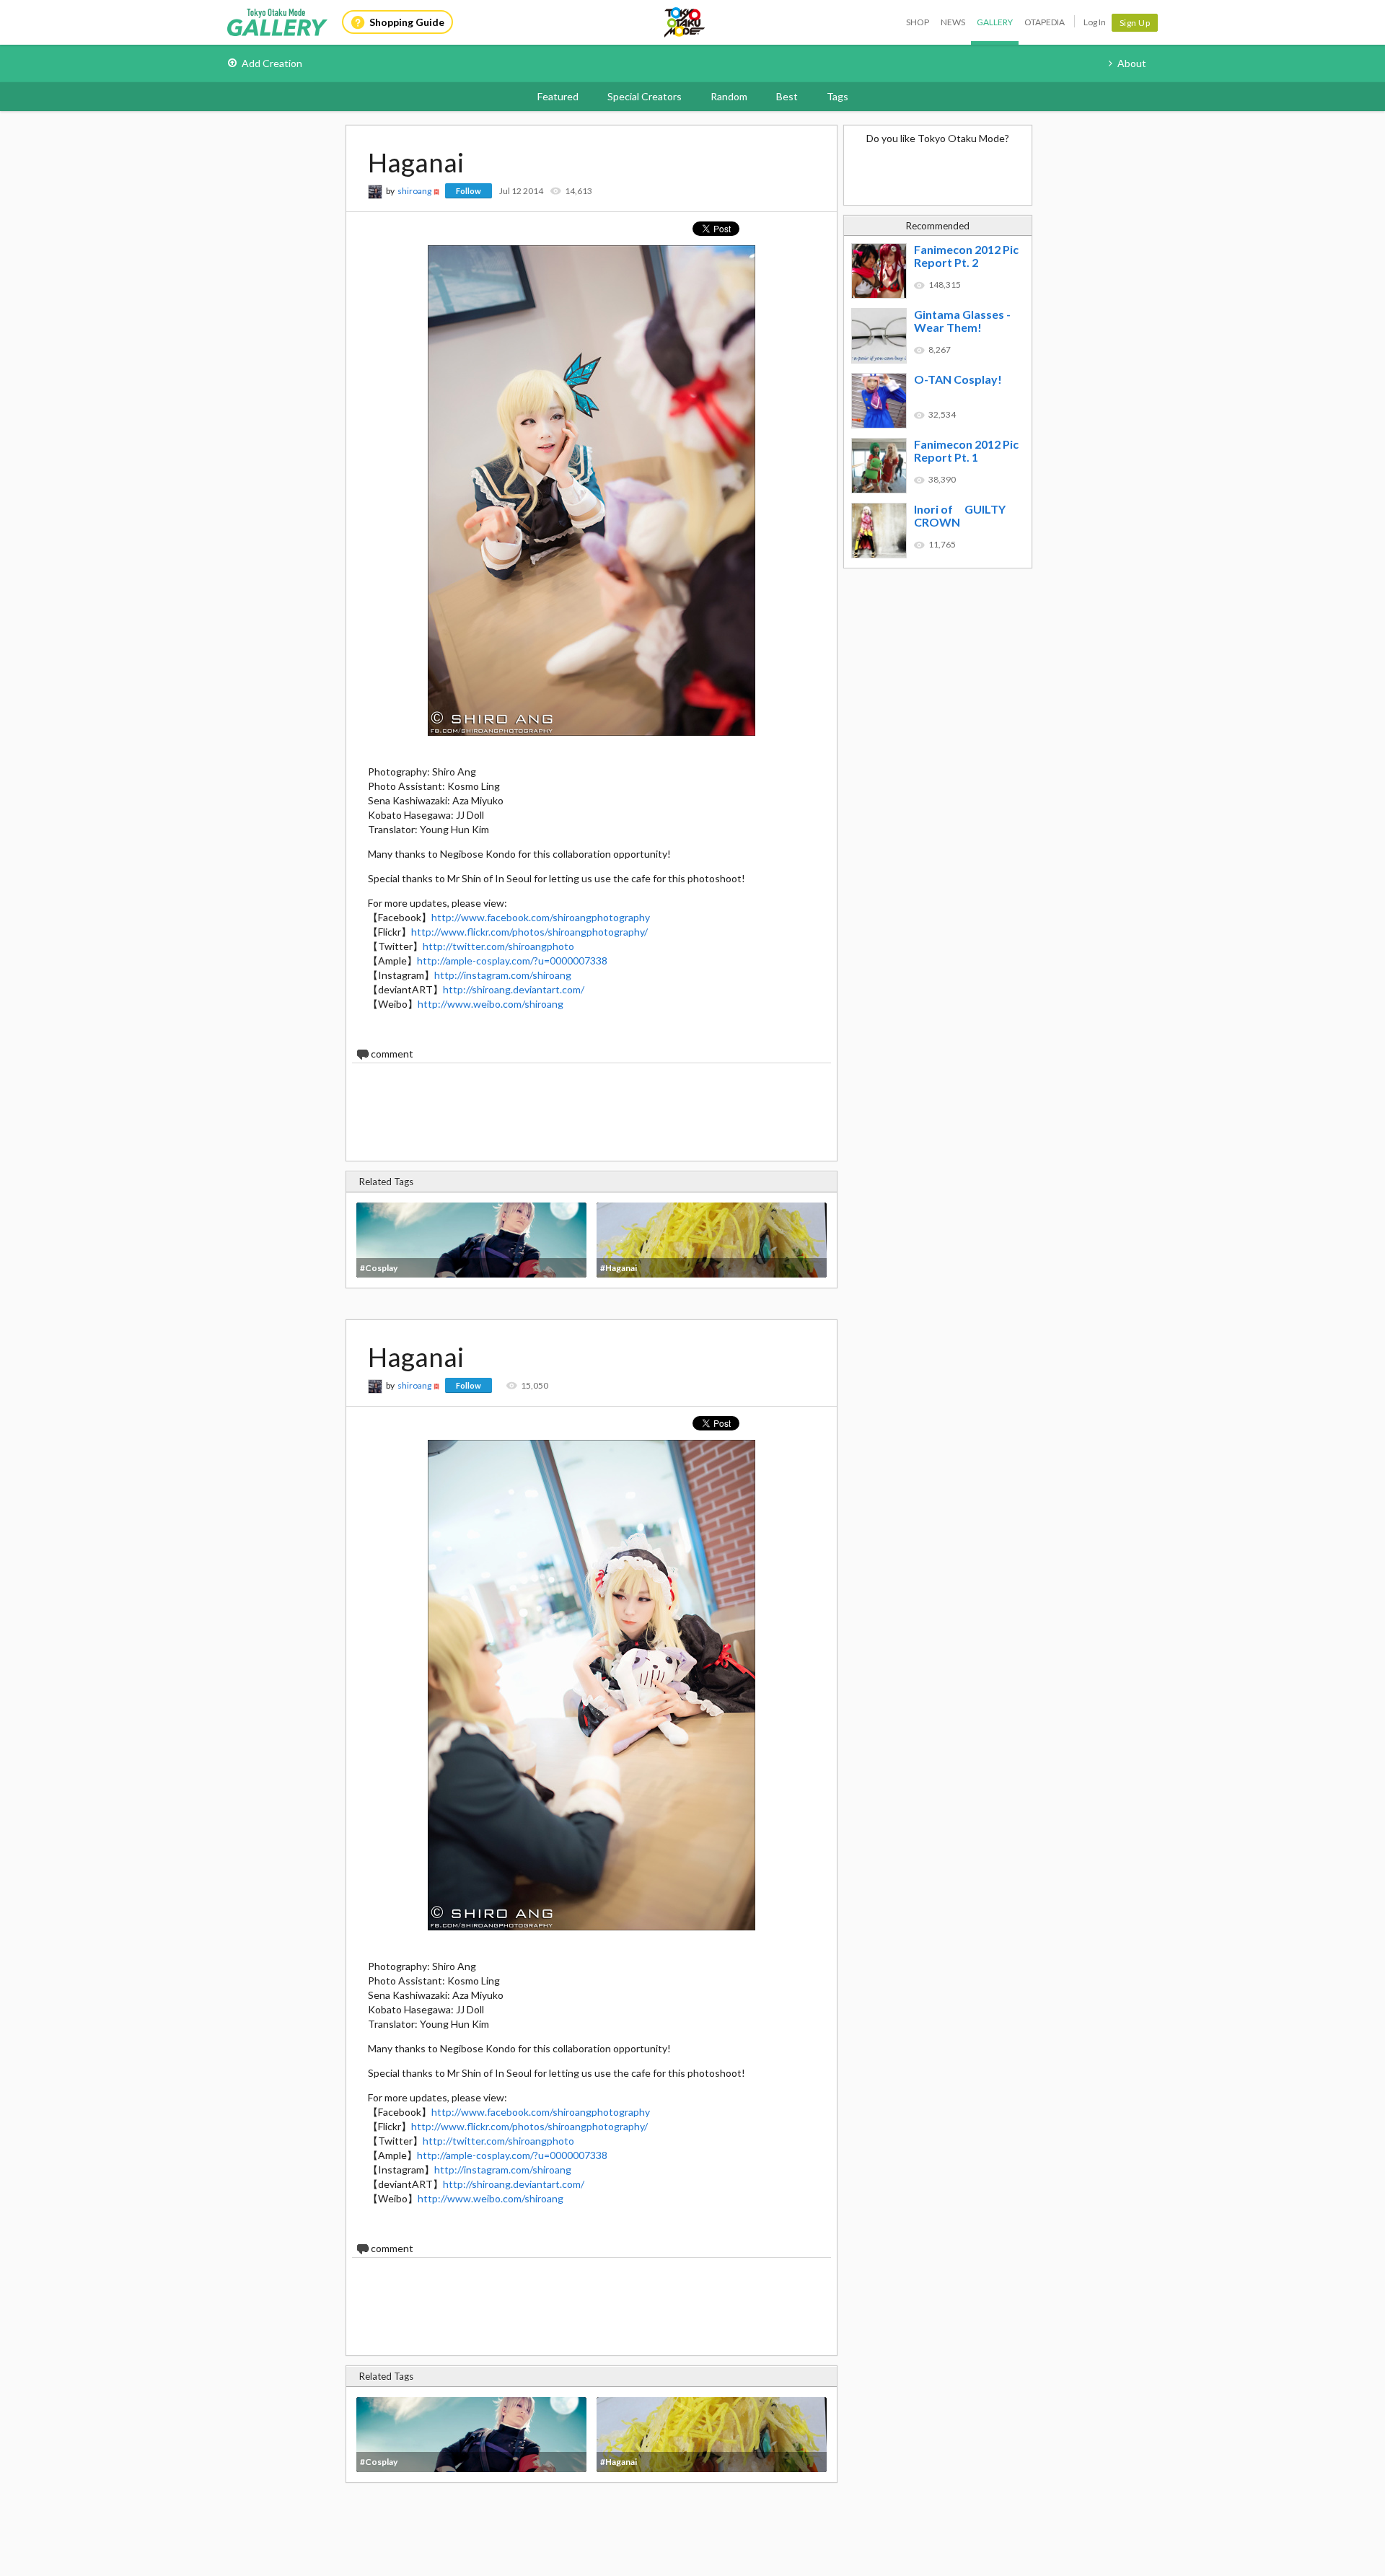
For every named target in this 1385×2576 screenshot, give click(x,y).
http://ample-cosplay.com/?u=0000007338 (512, 960)
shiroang (414, 191)
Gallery (995, 22)
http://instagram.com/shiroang (503, 975)
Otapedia (1045, 22)
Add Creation (272, 63)
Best (787, 96)
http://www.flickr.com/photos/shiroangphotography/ (529, 932)
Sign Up (1135, 23)
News (953, 22)
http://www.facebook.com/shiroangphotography (541, 917)
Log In (1095, 22)
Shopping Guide (407, 22)
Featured (558, 96)
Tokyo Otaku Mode (685, 22)
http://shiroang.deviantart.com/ (514, 989)
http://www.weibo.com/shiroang (491, 1004)
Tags (837, 96)
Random (729, 96)
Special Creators (645, 96)
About (1132, 63)
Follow (469, 191)
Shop (918, 22)
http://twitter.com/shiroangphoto (498, 946)
